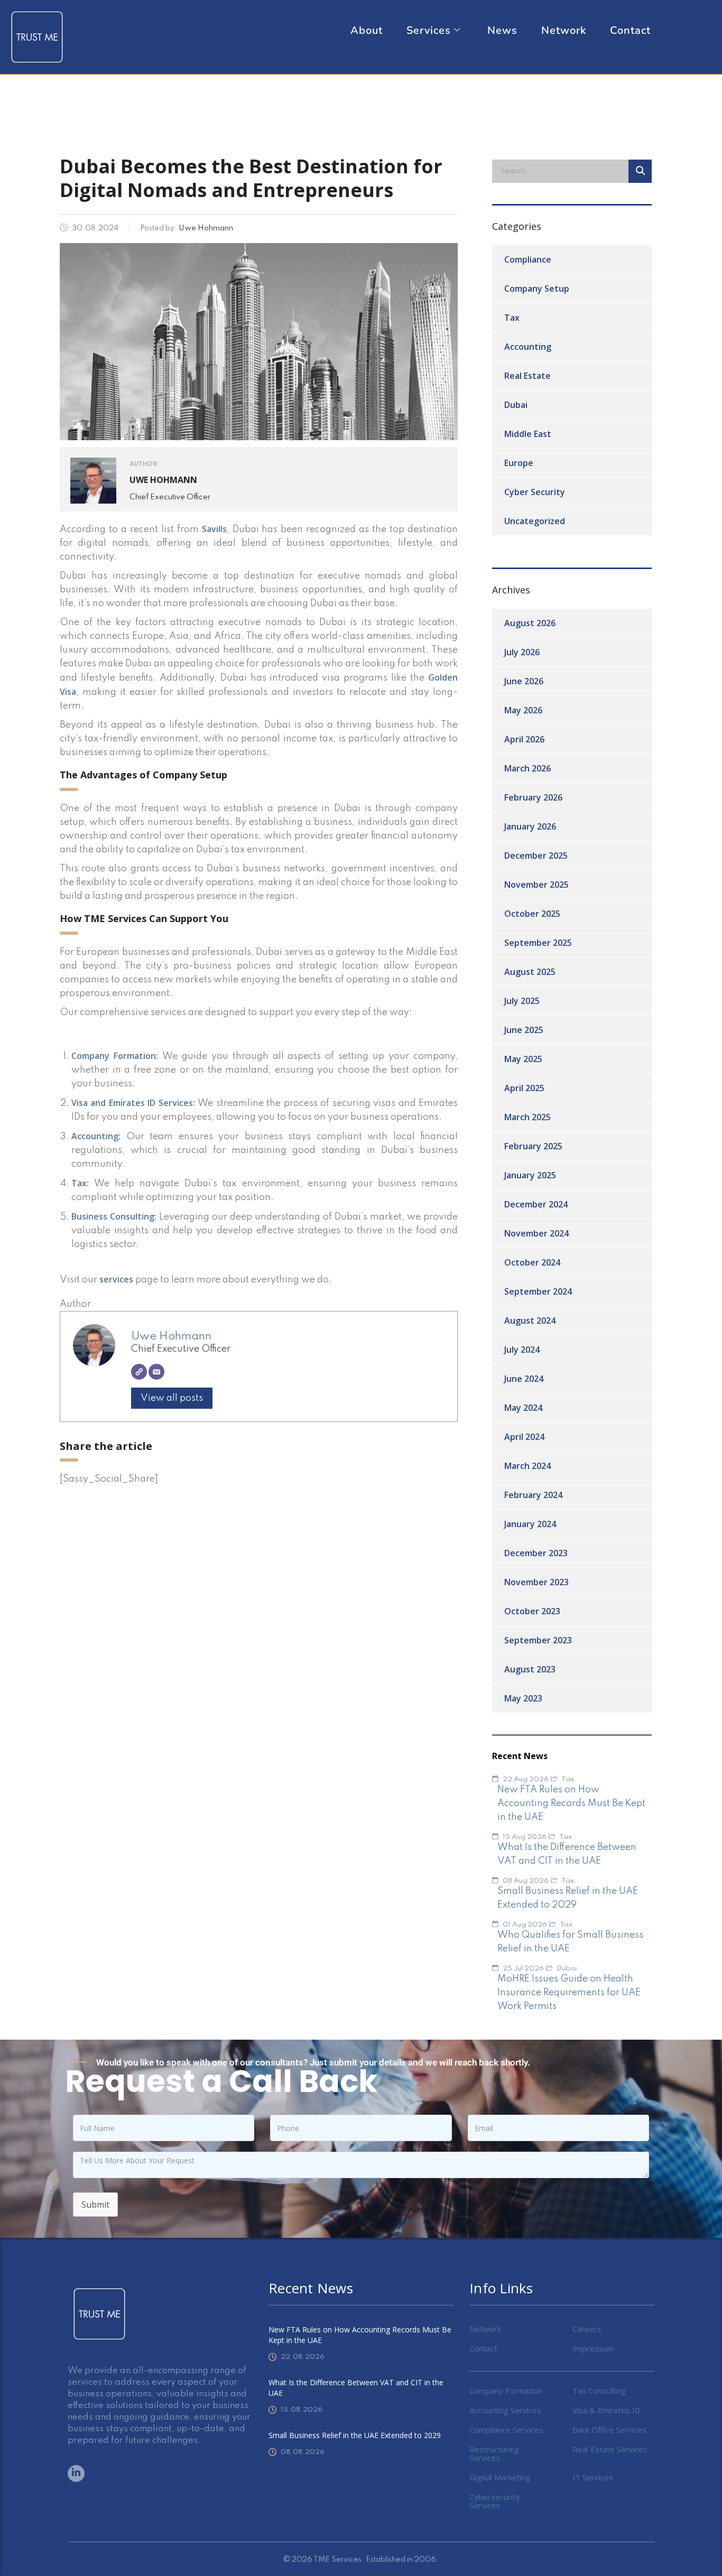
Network (564, 31)
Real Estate (527, 376)
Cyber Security (535, 492)
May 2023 (523, 1698)
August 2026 (530, 623)
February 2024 (533, 1495)
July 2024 (522, 1350)
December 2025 (536, 855)
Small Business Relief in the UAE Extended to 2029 (355, 2435)
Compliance (528, 259)
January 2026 (530, 826)
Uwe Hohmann (171, 1336)
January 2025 (530, 1175)
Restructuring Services (494, 2453)
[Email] (156, 1372)
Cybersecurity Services (495, 2501)
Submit (95, 2205)
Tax (512, 318)
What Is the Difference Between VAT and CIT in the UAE (356, 2388)
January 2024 (530, 1524)
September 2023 (538, 1640)
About (367, 31)
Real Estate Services (610, 2449)
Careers (587, 2329)
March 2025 (527, 1117)
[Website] (139, 1372)
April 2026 (524, 739)
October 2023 (532, 1611)
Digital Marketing (500, 2477)
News (502, 31)
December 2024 (536, 1204)
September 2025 (538, 943)
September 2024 (538, 1291)
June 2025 (524, 1030)
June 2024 (524, 1379)
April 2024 (524, 1437)
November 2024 (536, 1233)
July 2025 (522, 1001)
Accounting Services (505, 2410)
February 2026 (533, 797)
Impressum (593, 2348)
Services (429, 31)
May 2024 (523, 1408)
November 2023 (536, 1582)
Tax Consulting (599, 2391)
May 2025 (523, 1059)
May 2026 (523, 710)
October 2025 (532, 914)
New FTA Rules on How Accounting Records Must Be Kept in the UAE (360, 2335)
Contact (630, 31)
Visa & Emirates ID (607, 2410)
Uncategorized (535, 521)
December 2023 (536, 1553)
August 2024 (530, 1320)
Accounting (528, 347)
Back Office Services (609, 2430)
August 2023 (530, 1669)
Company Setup (537, 289)
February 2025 (533, 1146)
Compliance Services (506, 2430)
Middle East (528, 434)
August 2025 (530, 972)
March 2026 (527, 768)
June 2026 (524, 681)
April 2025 (524, 1088)
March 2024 (527, 1466)
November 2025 (536, 885)
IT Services (593, 2477)
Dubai (516, 405)
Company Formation (506, 2391)
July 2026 (522, 652)
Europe (519, 463)
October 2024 (532, 1262)
